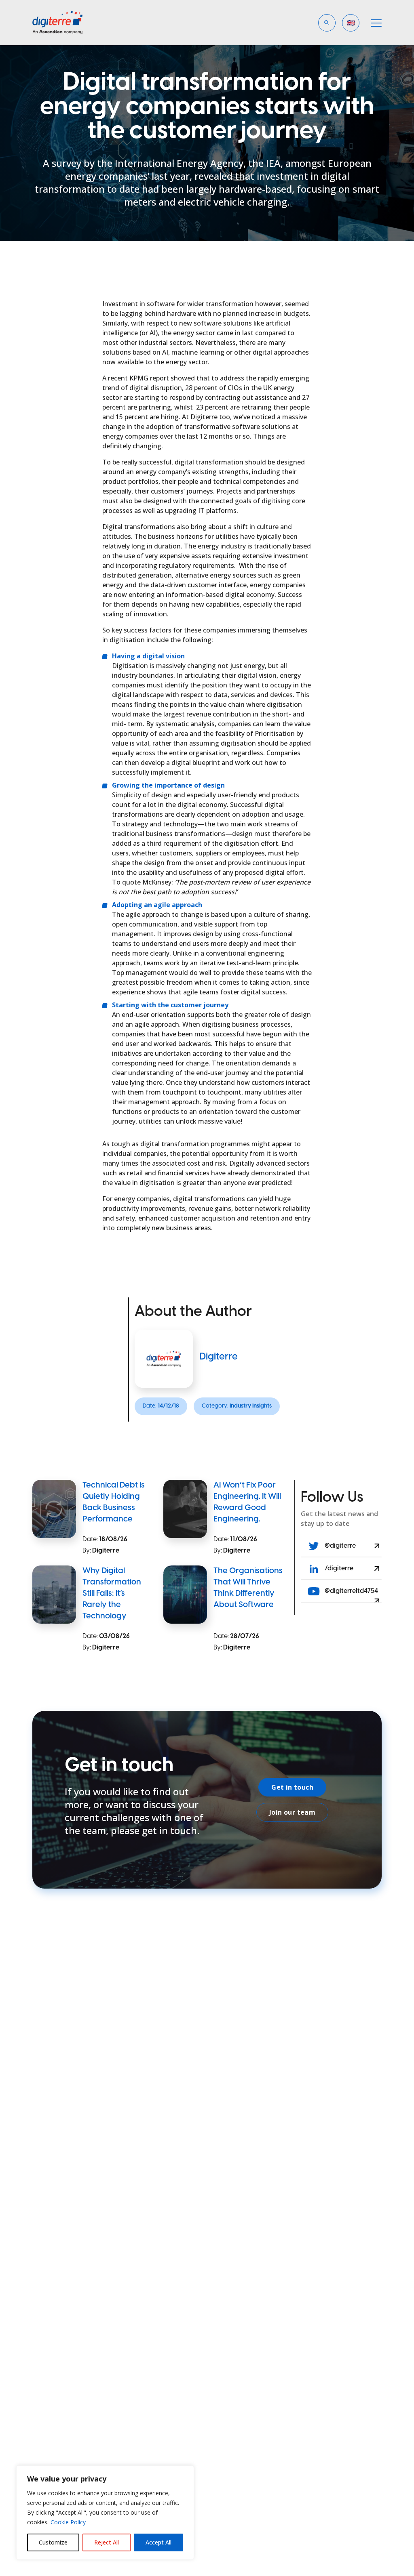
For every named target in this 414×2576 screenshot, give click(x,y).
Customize (53, 2542)
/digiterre (338, 1569)
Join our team (292, 1812)
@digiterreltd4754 (351, 1591)
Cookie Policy (68, 2522)
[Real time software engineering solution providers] (65, 23)
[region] (105, 2513)
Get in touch (292, 1787)
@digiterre (340, 1546)
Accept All (158, 2542)
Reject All (107, 2542)
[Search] (249, 54)
